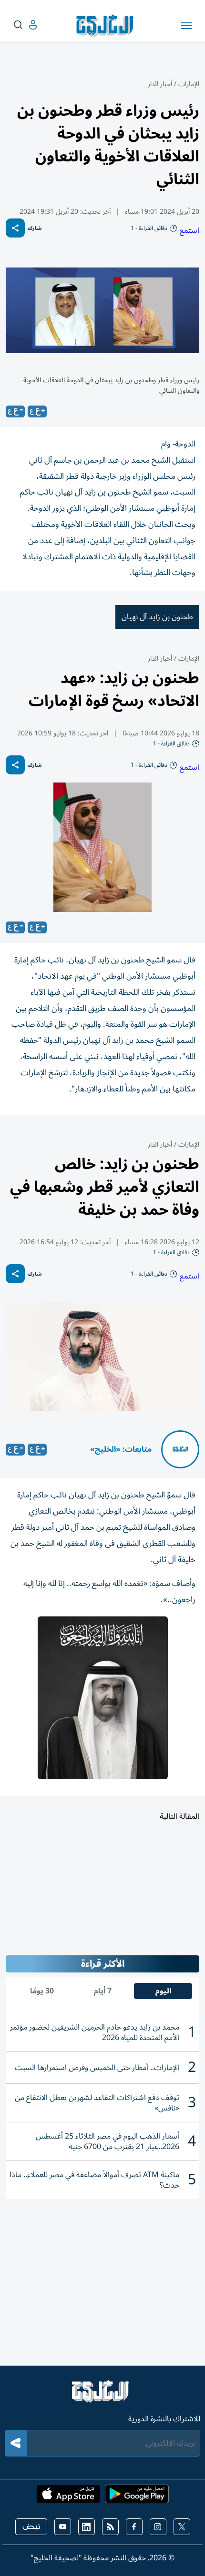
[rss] (110, 2527)
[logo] (107, 26)
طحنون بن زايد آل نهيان (157, 617)
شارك (35, 228)
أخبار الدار (160, 84)
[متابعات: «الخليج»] (180, 1449)
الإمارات (189, 84)
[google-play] (137, 2497)
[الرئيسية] (102, 2396)
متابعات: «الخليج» (121, 1449)
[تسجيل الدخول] (25, 25)
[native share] (15, 228)
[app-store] (68, 2497)
